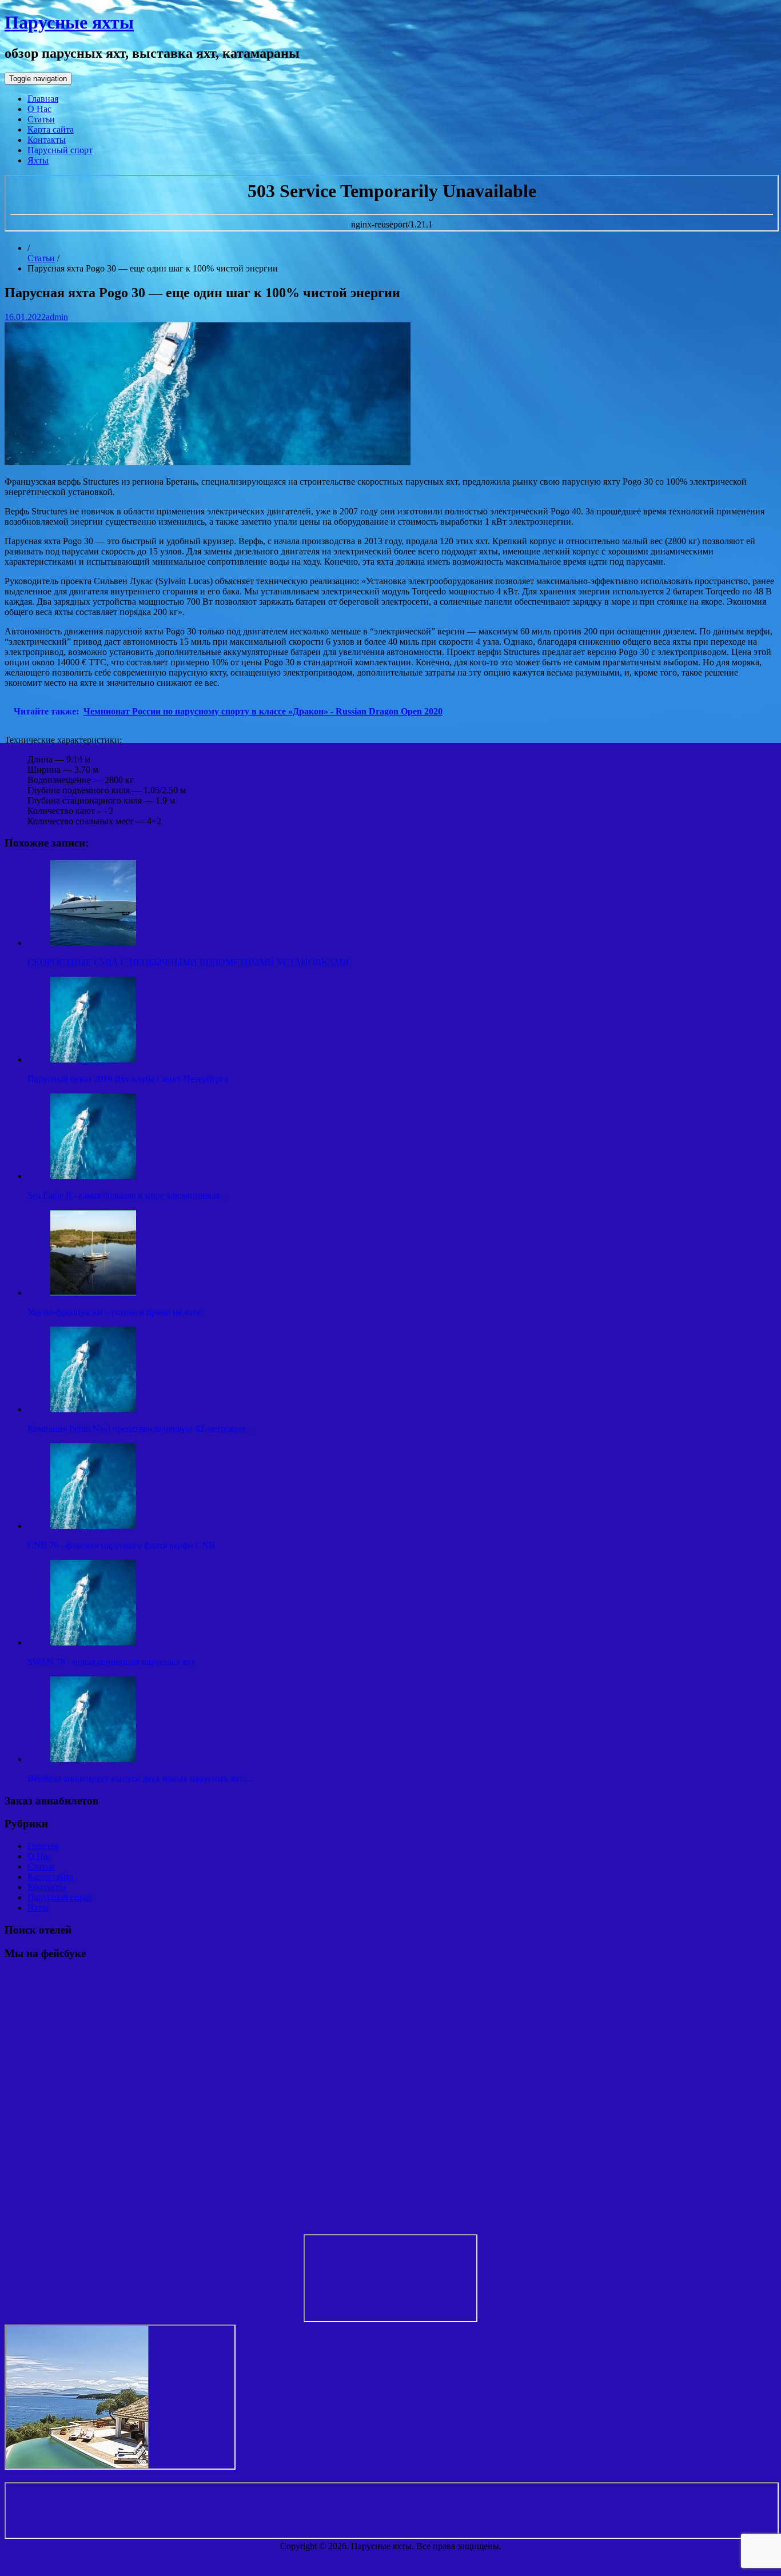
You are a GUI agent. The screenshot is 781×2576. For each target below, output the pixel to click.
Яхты (38, 160)
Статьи (41, 119)
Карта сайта (51, 129)
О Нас (39, 109)
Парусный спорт (60, 150)
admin (57, 317)
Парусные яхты (69, 22)
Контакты (47, 140)
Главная (43, 99)
